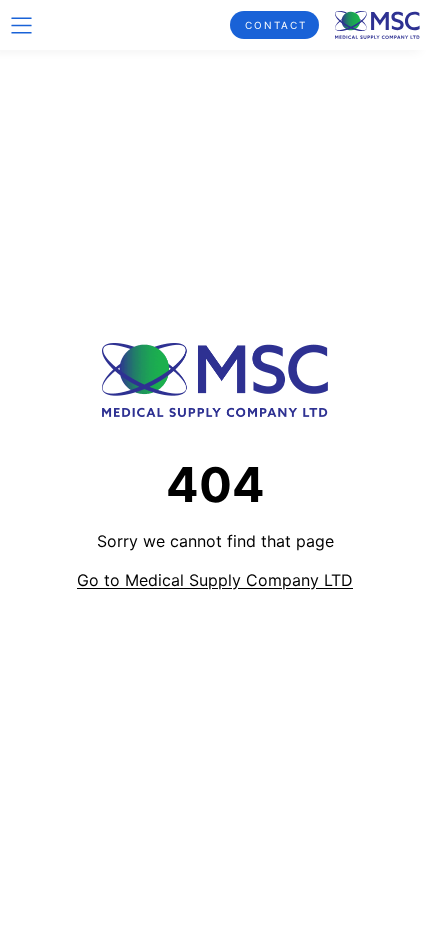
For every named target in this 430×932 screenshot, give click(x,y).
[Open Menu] (21, 25)
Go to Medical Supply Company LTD (215, 580)
